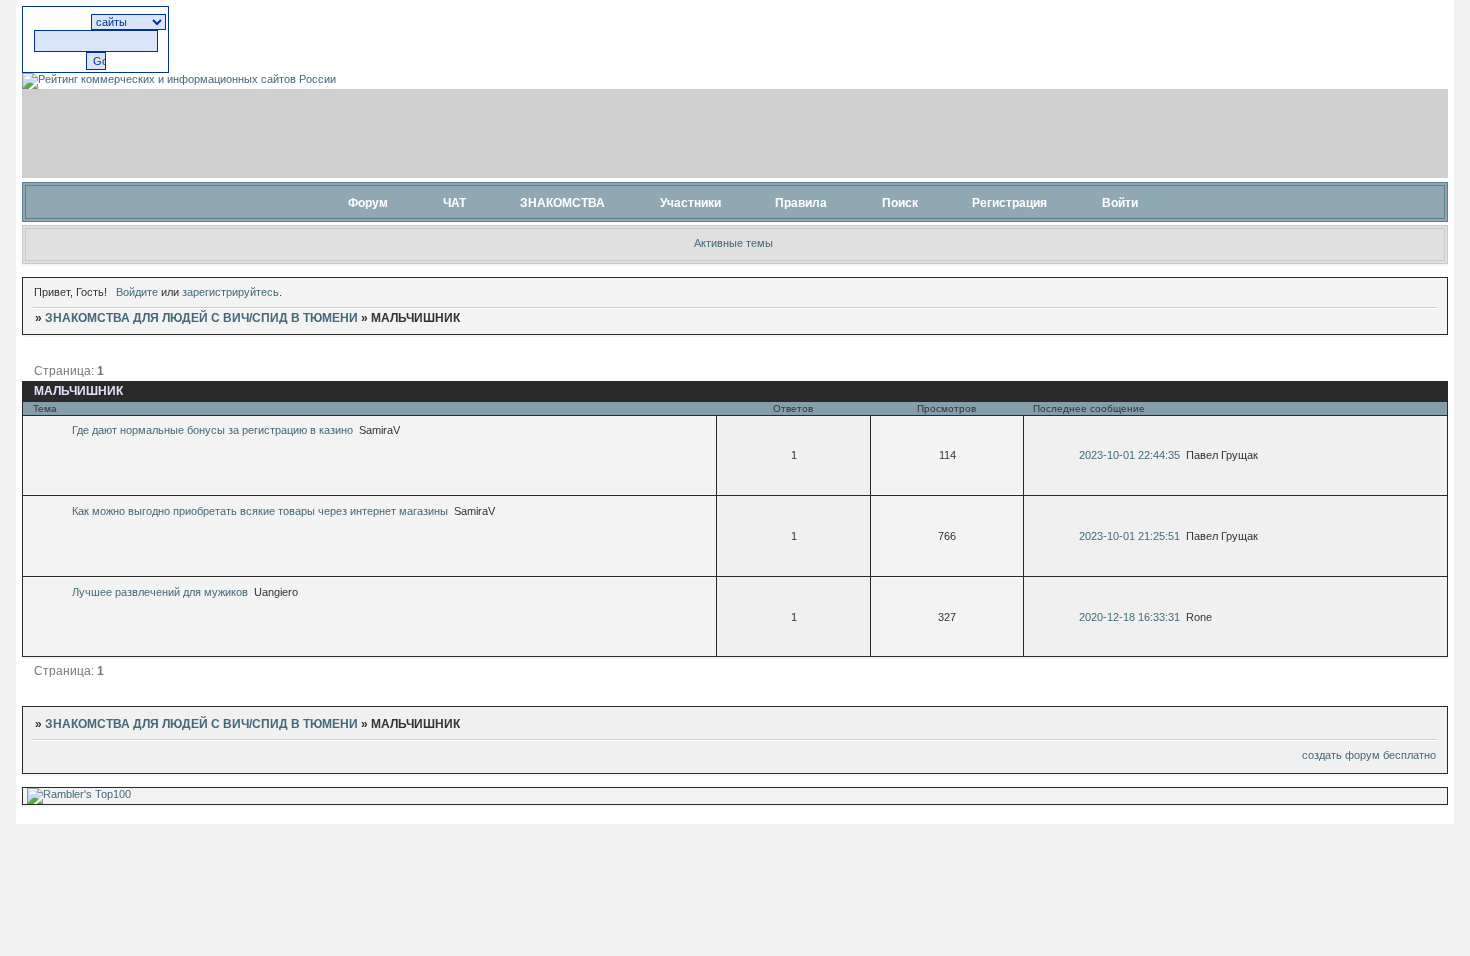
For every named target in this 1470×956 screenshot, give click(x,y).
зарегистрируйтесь (230, 292)
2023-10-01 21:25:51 (1129, 536)
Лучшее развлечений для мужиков (160, 592)
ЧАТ (454, 203)
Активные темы (733, 243)
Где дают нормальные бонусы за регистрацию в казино (212, 430)
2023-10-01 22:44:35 (1129, 455)
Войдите (137, 292)
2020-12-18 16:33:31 (1129, 617)
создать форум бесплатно (1369, 755)
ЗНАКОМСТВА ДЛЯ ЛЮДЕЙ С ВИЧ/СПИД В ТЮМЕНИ (201, 318)
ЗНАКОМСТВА (562, 203)
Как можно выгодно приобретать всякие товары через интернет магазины (260, 511)
